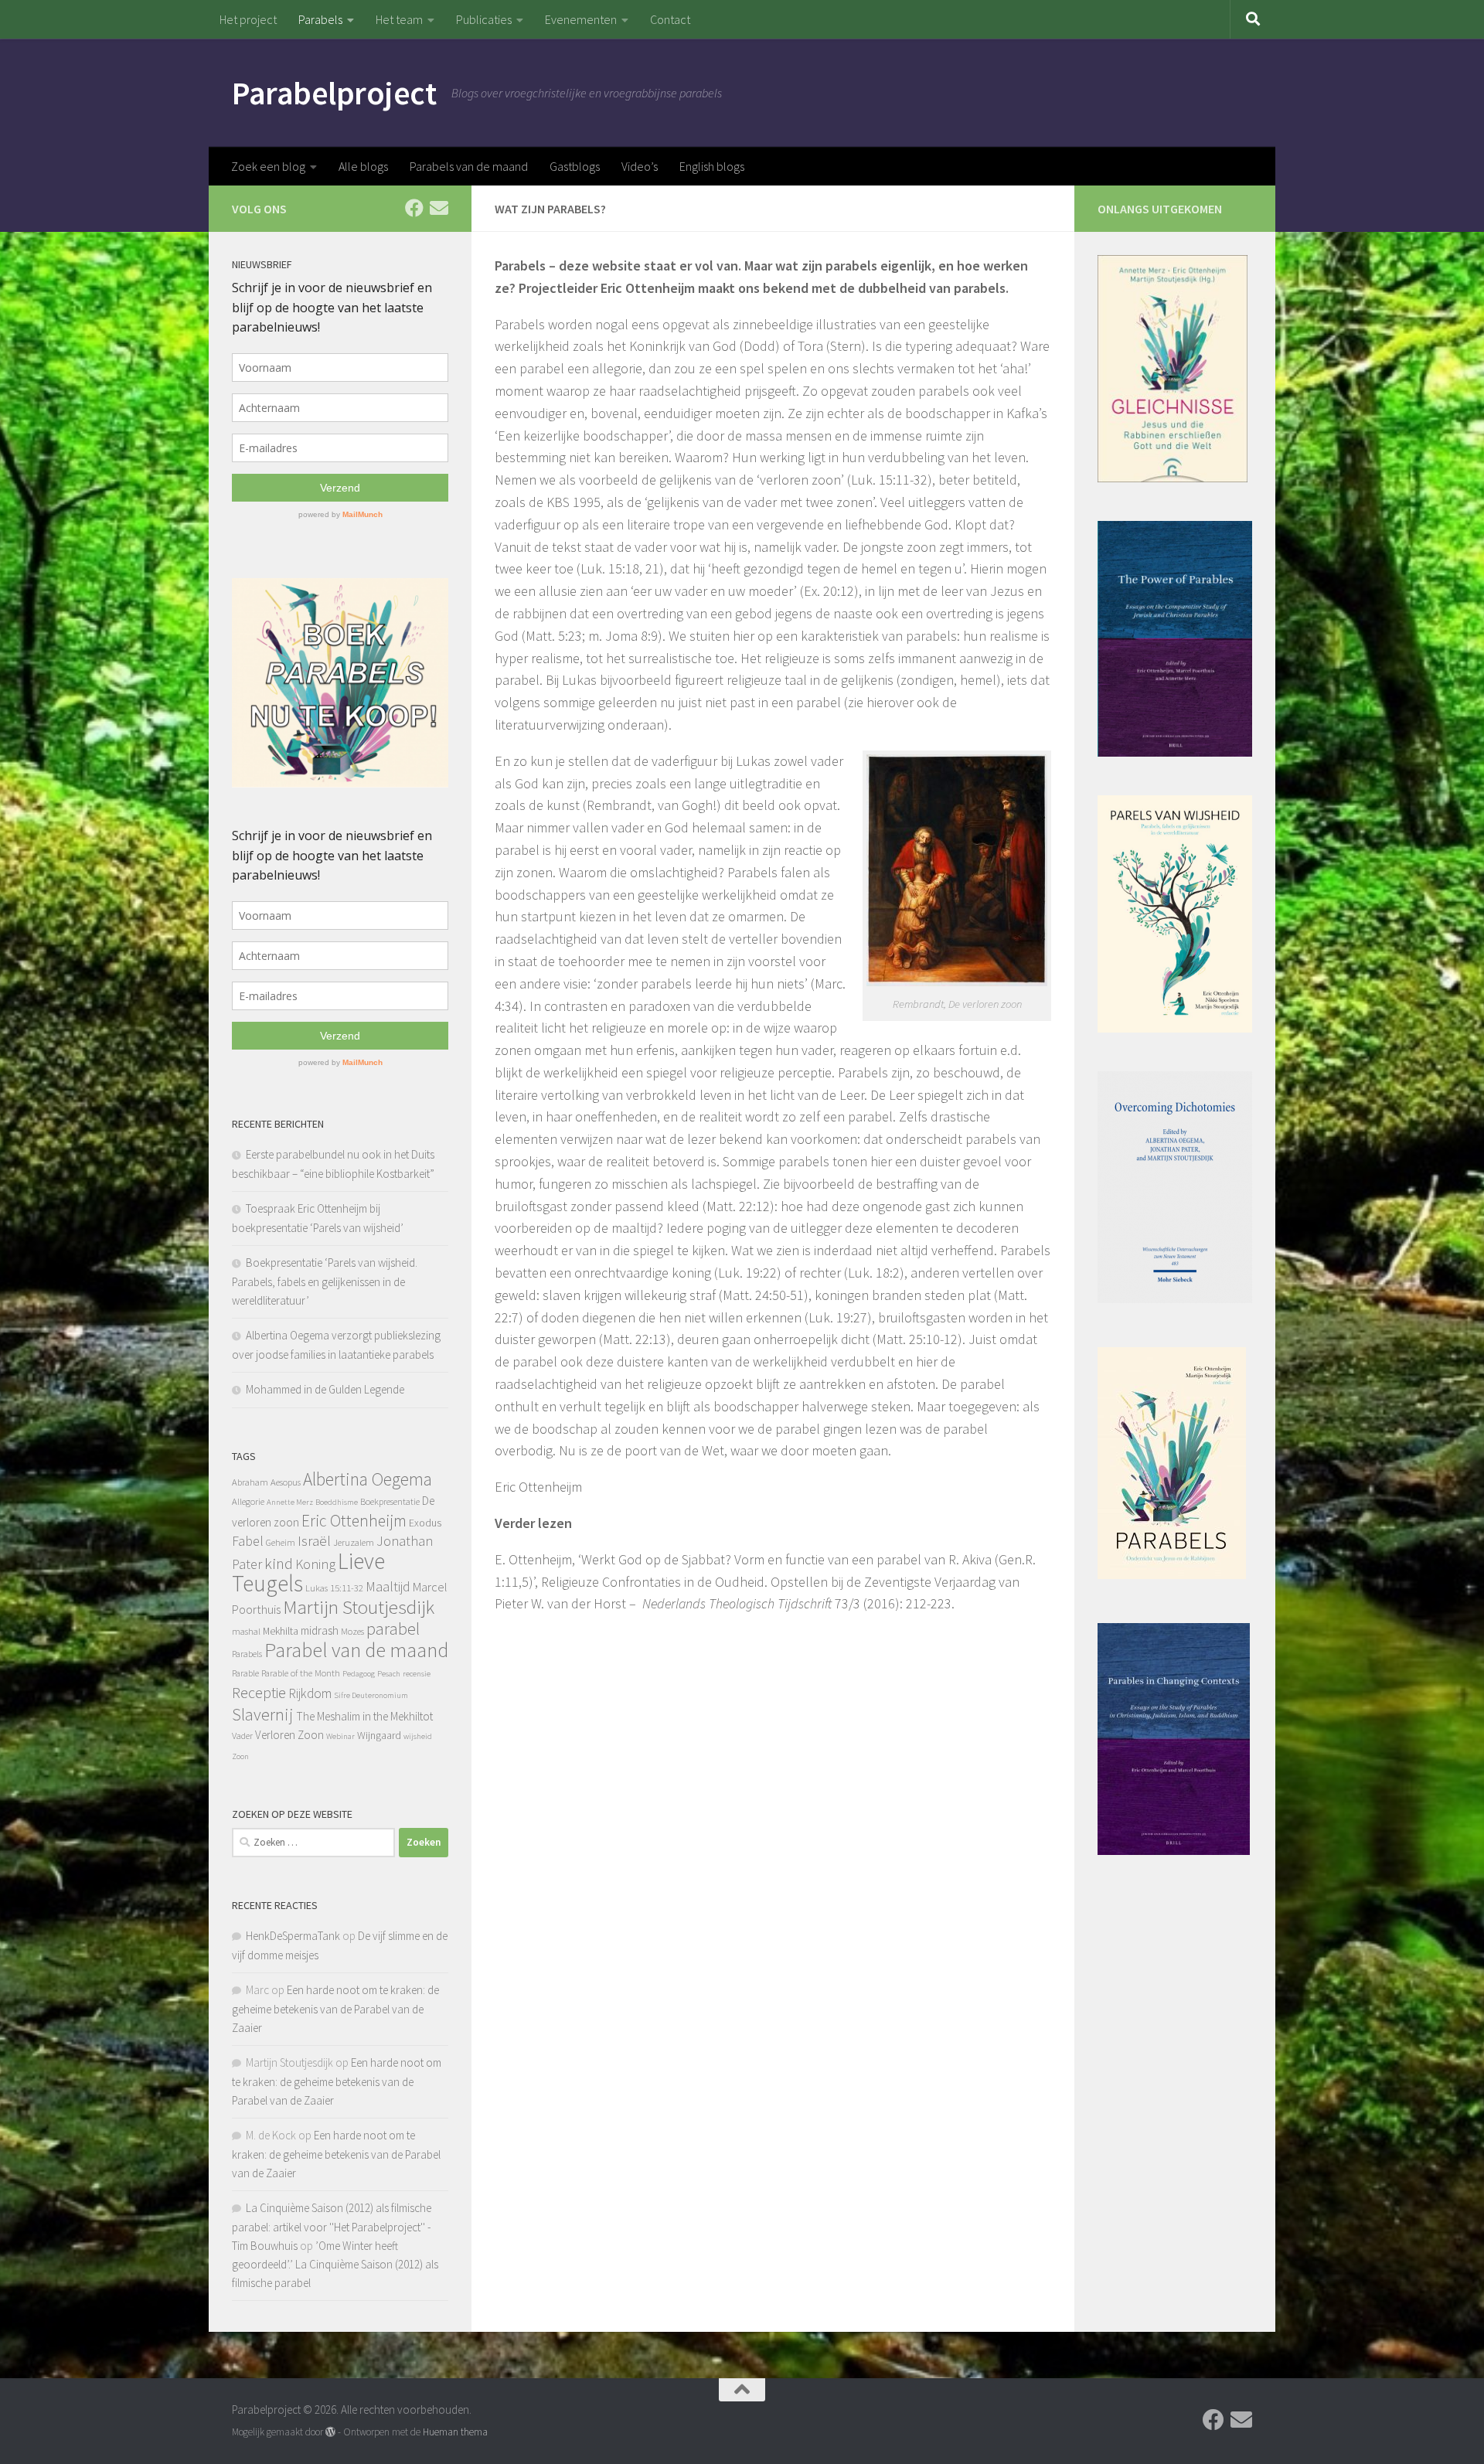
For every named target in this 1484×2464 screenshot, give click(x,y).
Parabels (320, 19)
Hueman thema (455, 2432)
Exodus (425, 1523)
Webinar (340, 1736)
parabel (393, 1628)
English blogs (712, 166)
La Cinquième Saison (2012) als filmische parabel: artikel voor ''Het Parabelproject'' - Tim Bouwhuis (332, 2227)
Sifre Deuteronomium (371, 1695)
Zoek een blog (268, 166)
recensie (417, 1674)
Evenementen (581, 19)
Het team (399, 19)
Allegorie (248, 1501)
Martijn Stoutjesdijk (359, 1607)
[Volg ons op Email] (439, 208)
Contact (670, 19)
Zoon (240, 1756)
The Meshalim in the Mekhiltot (364, 1716)
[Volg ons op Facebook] (414, 208)
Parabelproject (334, 93)
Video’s (640, 166)
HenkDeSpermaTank (293, 1936)
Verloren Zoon (289, 1735)
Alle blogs (363, 166)
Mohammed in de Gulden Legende (325, 1389)
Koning (315, 1564)
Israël (314, 1541)
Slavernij (263, 1714)
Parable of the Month (301, 1673)
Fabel (248, 1541)
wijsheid (418, 1736)
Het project (248, 19)
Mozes (352, 1631)
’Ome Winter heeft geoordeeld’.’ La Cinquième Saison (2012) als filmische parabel (335, 2264)
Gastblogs (575, 166)
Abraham (250, 1482)
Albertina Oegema (368, 1479)
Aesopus (286, 1482)
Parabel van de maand (356, 1650)
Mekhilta (281, 1631)
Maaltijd (388, 1586)
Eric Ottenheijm (354, 1521)
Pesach (389, 1674)
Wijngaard (379, 1735)
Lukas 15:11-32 (334, 1588)
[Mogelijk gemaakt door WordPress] (330, 2432)
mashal (246, 1631)
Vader (242, 1736)
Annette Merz (290, 1502)
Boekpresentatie (390, 1501)
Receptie (259, 1692)
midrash (320, 1630)
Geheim (281, 1542)
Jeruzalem (354, 1542)
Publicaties (484, 19)
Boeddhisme (337, 1502)
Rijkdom (310, 1693)
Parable (245, 1673)
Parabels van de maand (469, 166)
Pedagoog (359, 1674)
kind (279, 1564)
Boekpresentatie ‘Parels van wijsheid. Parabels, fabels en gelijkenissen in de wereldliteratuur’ (325, 1281)
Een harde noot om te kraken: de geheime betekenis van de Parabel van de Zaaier (335, 2009)
